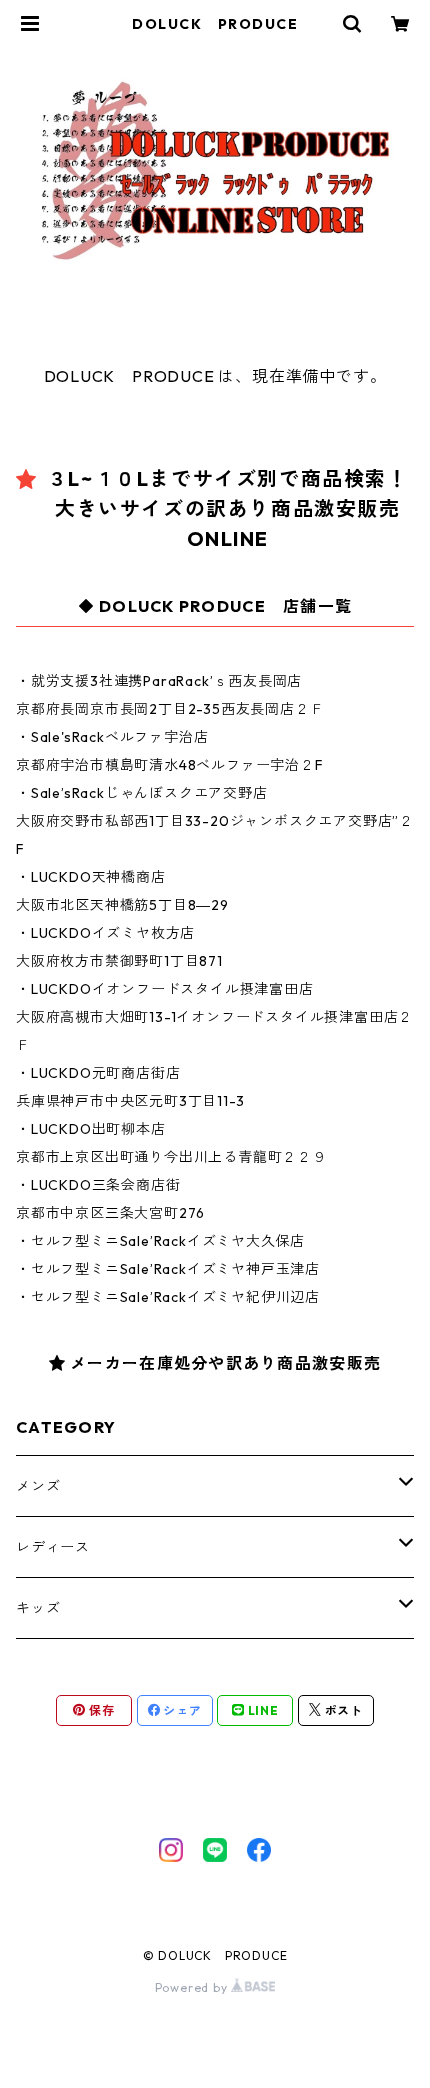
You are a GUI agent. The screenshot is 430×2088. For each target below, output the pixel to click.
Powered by (193, 1987)
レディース (53, 1547)
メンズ (38, 1486)
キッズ (38, 1608)
